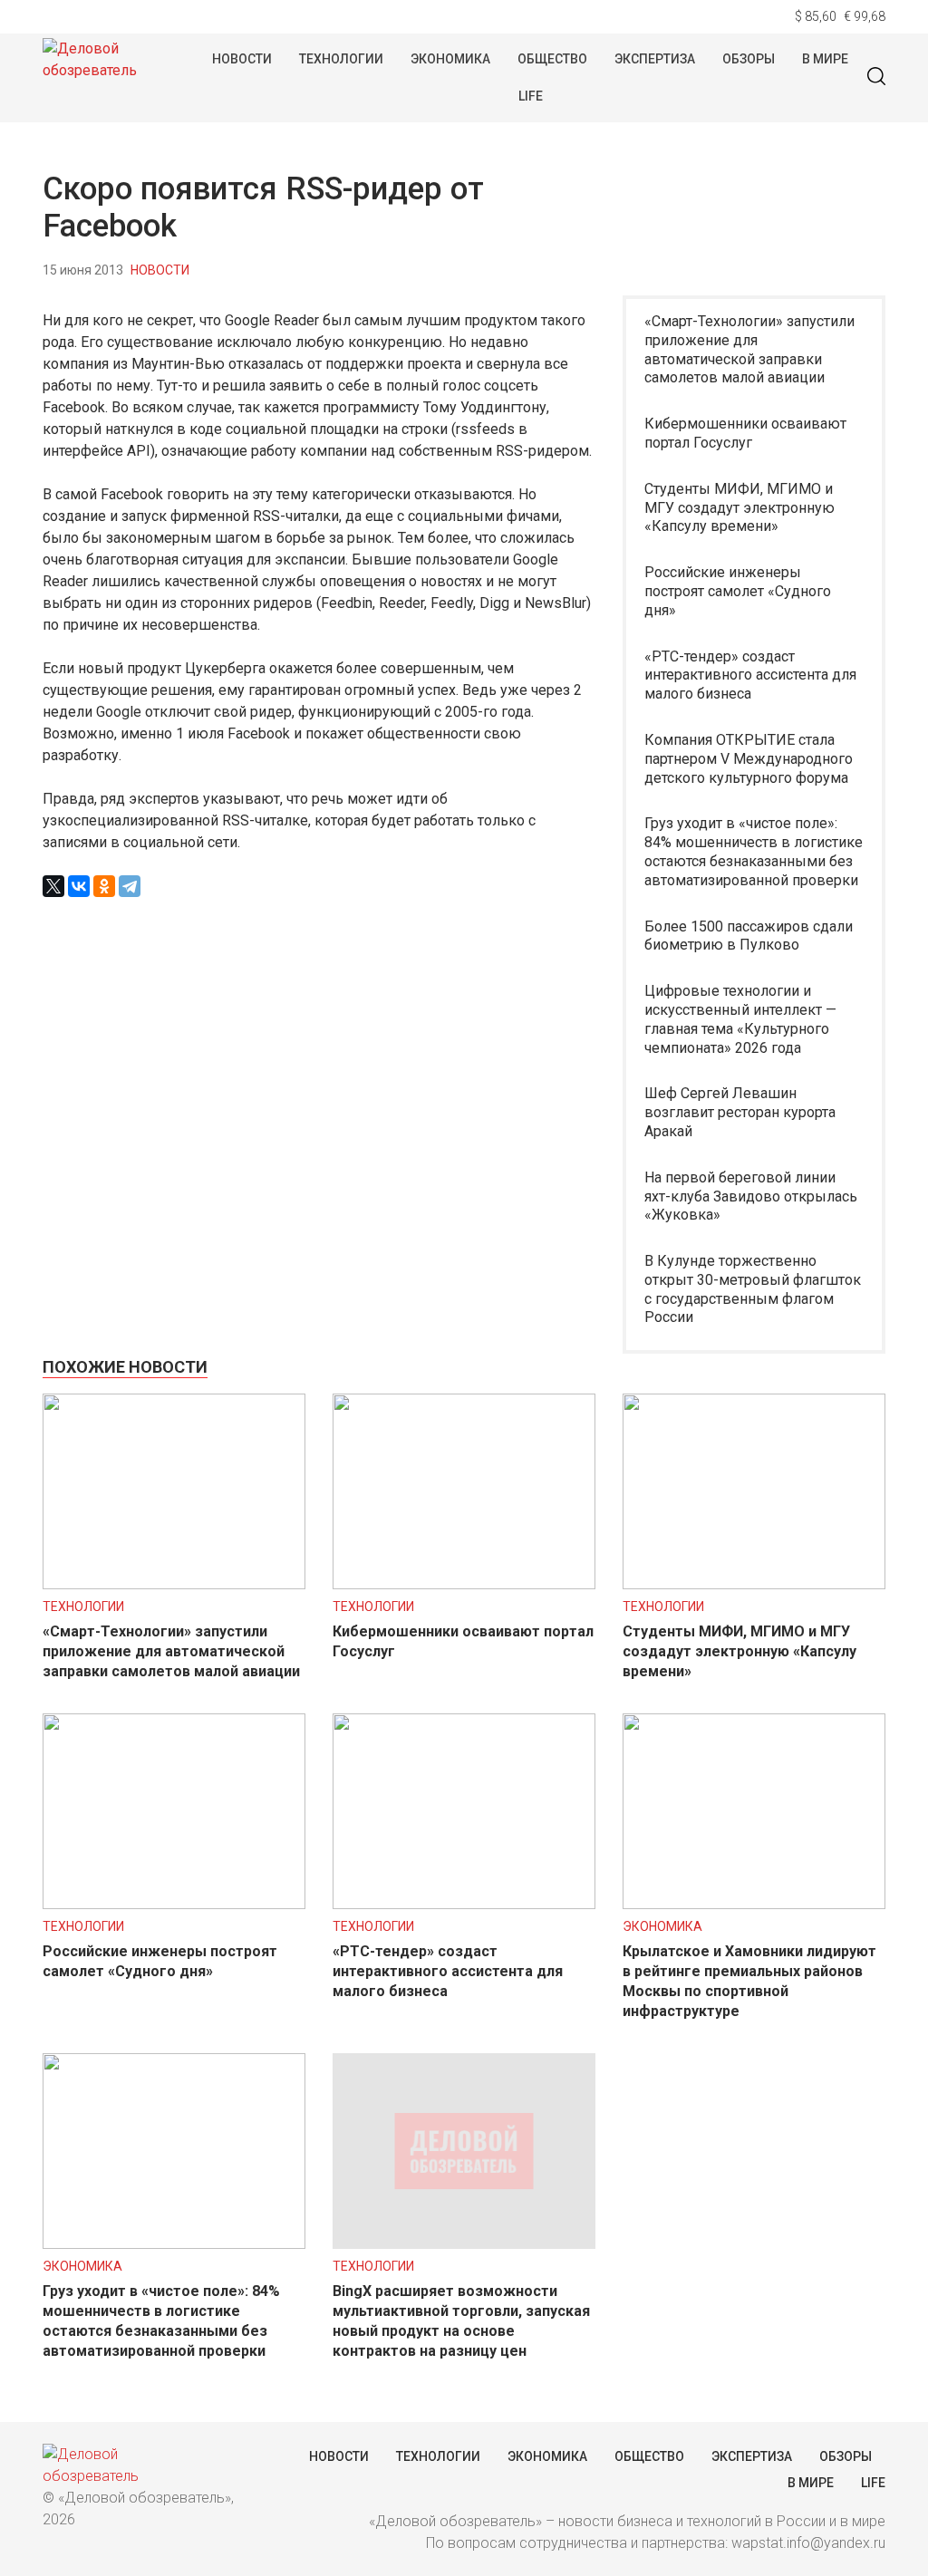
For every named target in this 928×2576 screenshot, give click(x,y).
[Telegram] (130, 886)
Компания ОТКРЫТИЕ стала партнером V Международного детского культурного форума (749, 759)
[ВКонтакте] (79, 886)
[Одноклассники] (104, 886)
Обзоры (749, 59)
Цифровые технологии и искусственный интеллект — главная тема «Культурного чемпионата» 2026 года (740, 1019)
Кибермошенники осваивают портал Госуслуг (745, 433)
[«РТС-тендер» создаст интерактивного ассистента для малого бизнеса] (464, 1904)
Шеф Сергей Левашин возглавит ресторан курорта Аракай (740, 1112)
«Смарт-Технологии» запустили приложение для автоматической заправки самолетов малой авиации (749, 349)
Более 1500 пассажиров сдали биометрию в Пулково (749, 936)
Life (531, 96)
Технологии (341, 59)
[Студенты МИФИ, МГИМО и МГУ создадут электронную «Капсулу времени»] (754, 1584)
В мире (825, 59)
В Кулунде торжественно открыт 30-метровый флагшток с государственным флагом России (753, 1289)
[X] (53, 886)
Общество (552, 59)
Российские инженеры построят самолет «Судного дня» (738, 591)
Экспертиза (655, 59)
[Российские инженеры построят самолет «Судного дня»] (174, 1904)
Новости (242, 59)
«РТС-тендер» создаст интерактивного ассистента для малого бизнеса (750, 675)
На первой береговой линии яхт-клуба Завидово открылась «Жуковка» (751, 1196)
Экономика (450, 59)
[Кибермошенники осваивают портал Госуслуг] (464, 1584)
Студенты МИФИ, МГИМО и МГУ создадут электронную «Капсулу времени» (739, 508)
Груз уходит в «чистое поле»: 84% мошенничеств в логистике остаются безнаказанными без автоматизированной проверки (754, 851)
